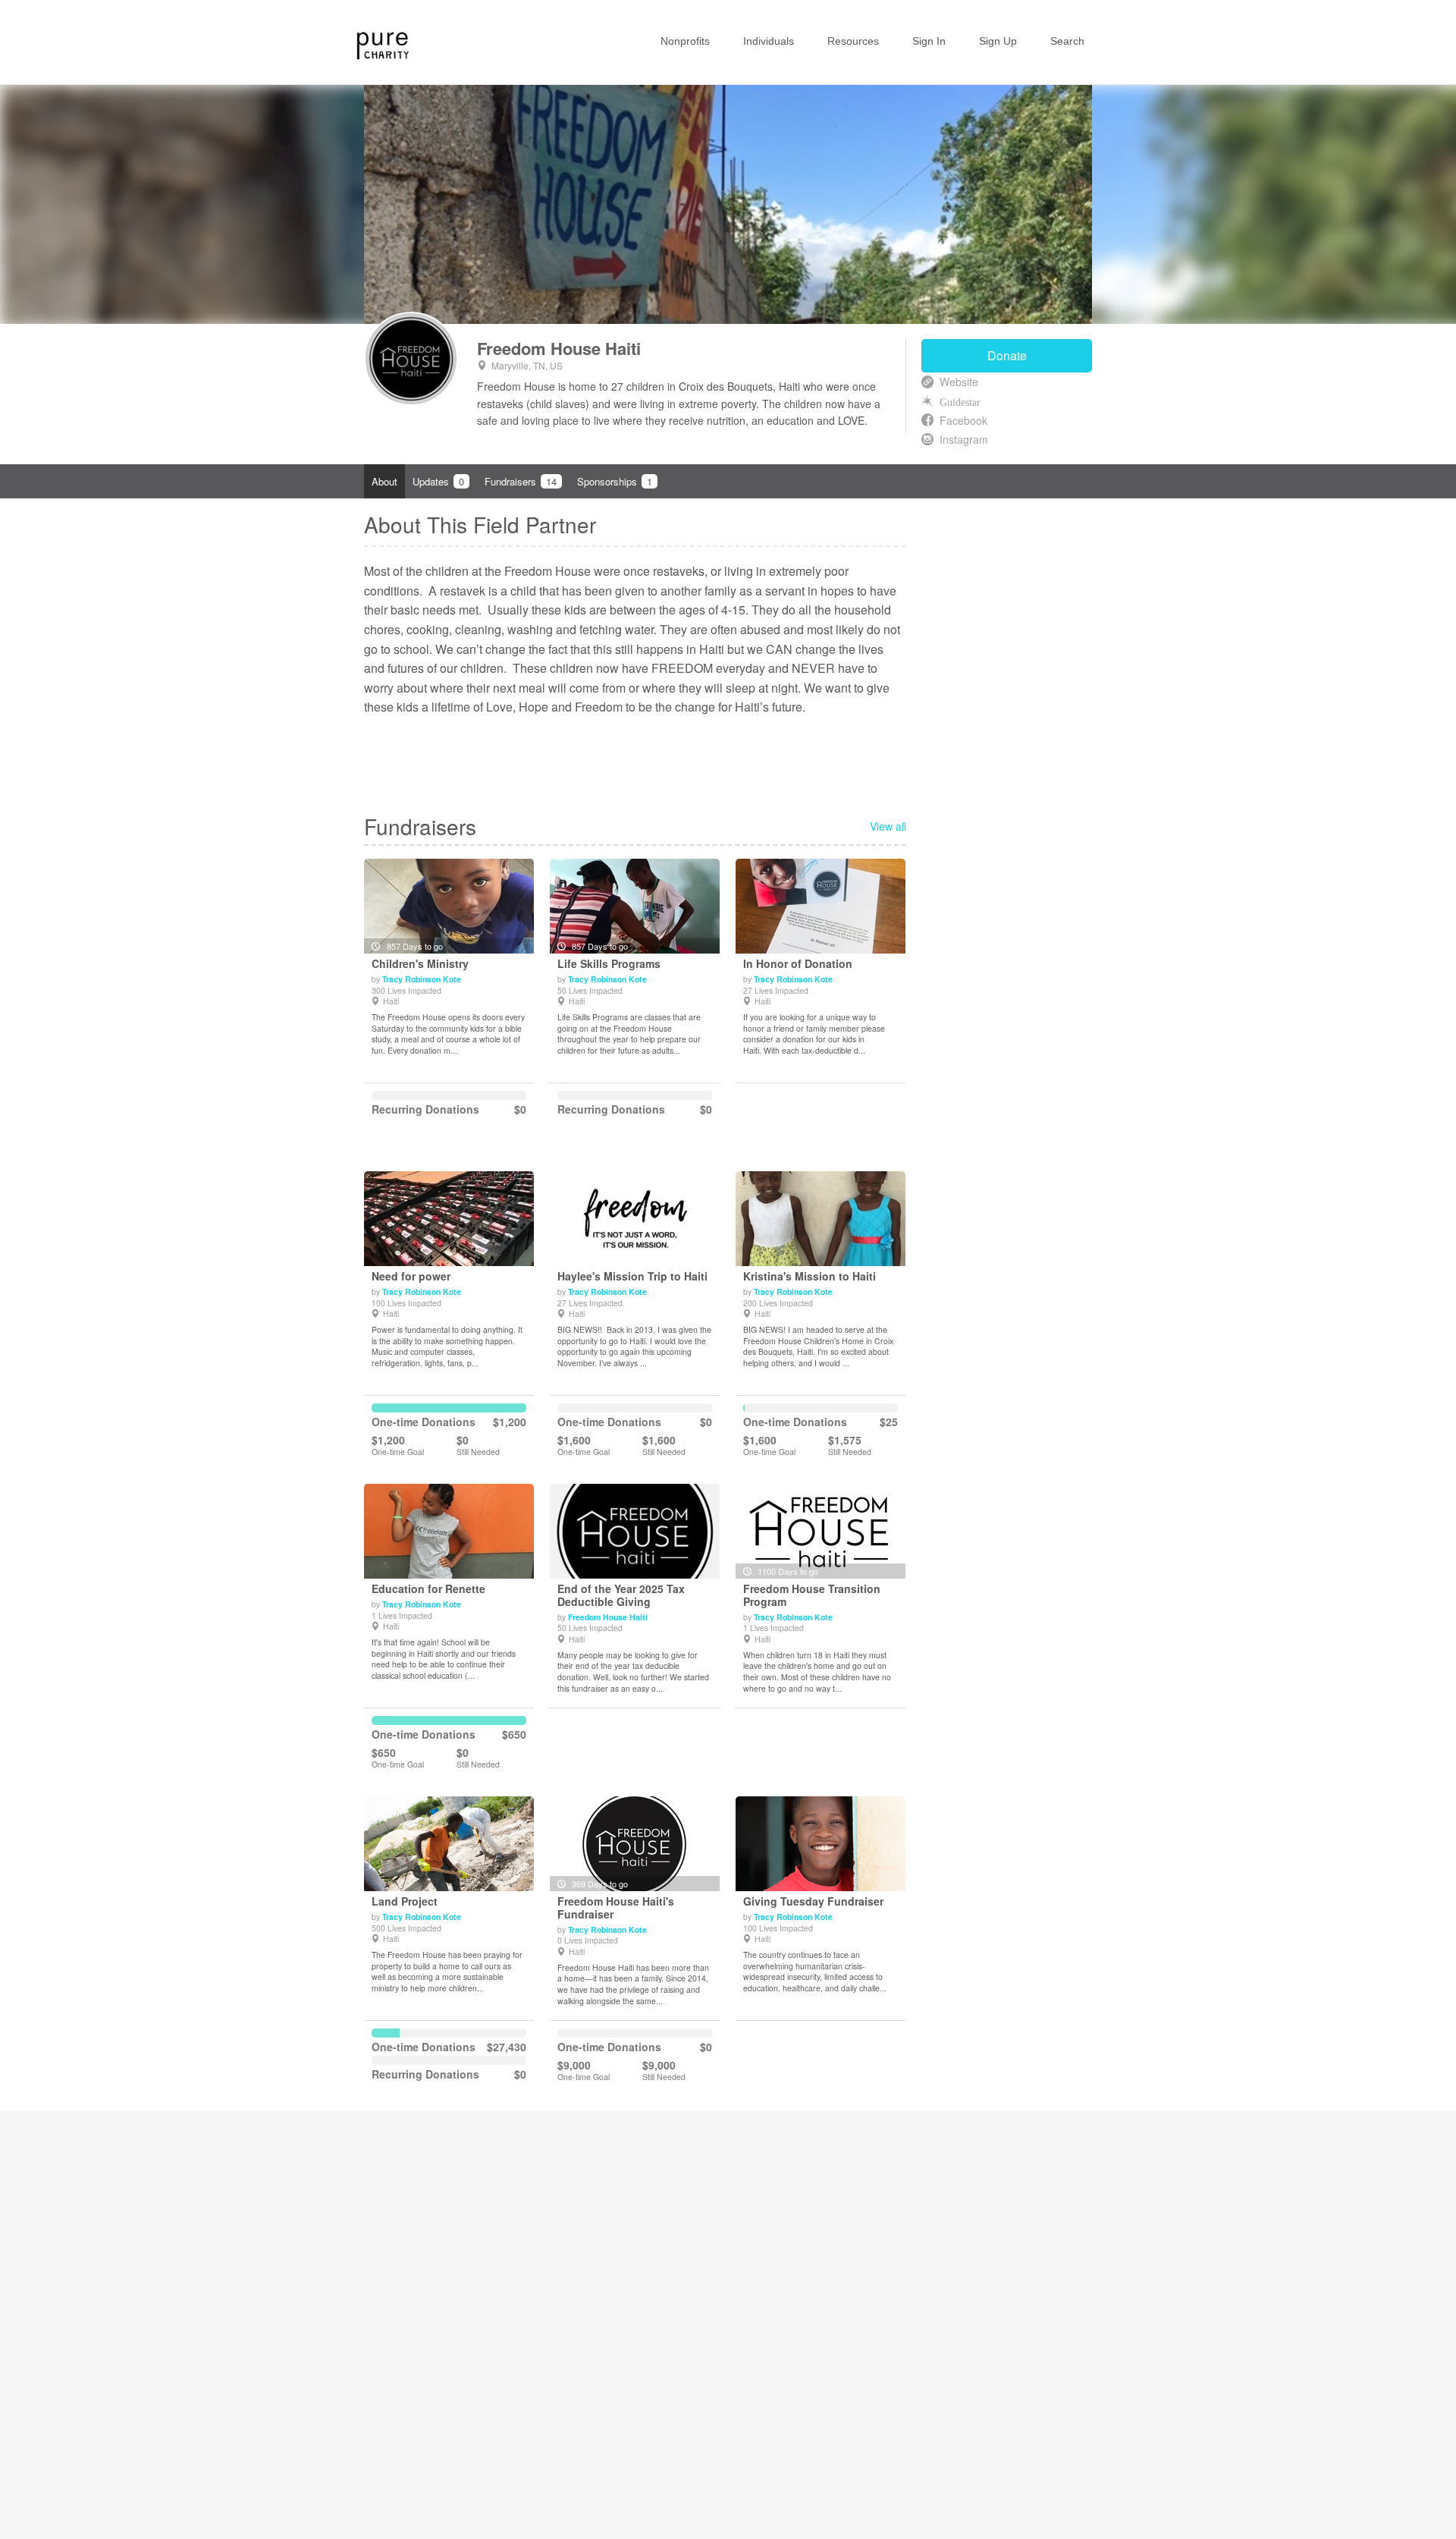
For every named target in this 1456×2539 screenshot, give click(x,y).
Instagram (964, 439)
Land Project (405, 1901)
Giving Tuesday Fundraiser (813, 1901)
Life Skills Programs (609, 964)
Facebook (963, 420)
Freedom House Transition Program (812, 1595)
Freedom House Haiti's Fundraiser (616, 1908)
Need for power (411, 1276)
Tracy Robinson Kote (422, 979)
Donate (1007, 355)
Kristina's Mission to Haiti (810, 1276)
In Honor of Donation (798, 964)
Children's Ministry (420, 964)
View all (888, 826)
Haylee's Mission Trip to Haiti (632, 1276)
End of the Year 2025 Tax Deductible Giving (621, 1595)
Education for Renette (428, 1589)
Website (959, 382)
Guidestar (960, 401)
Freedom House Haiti (559, 348)
